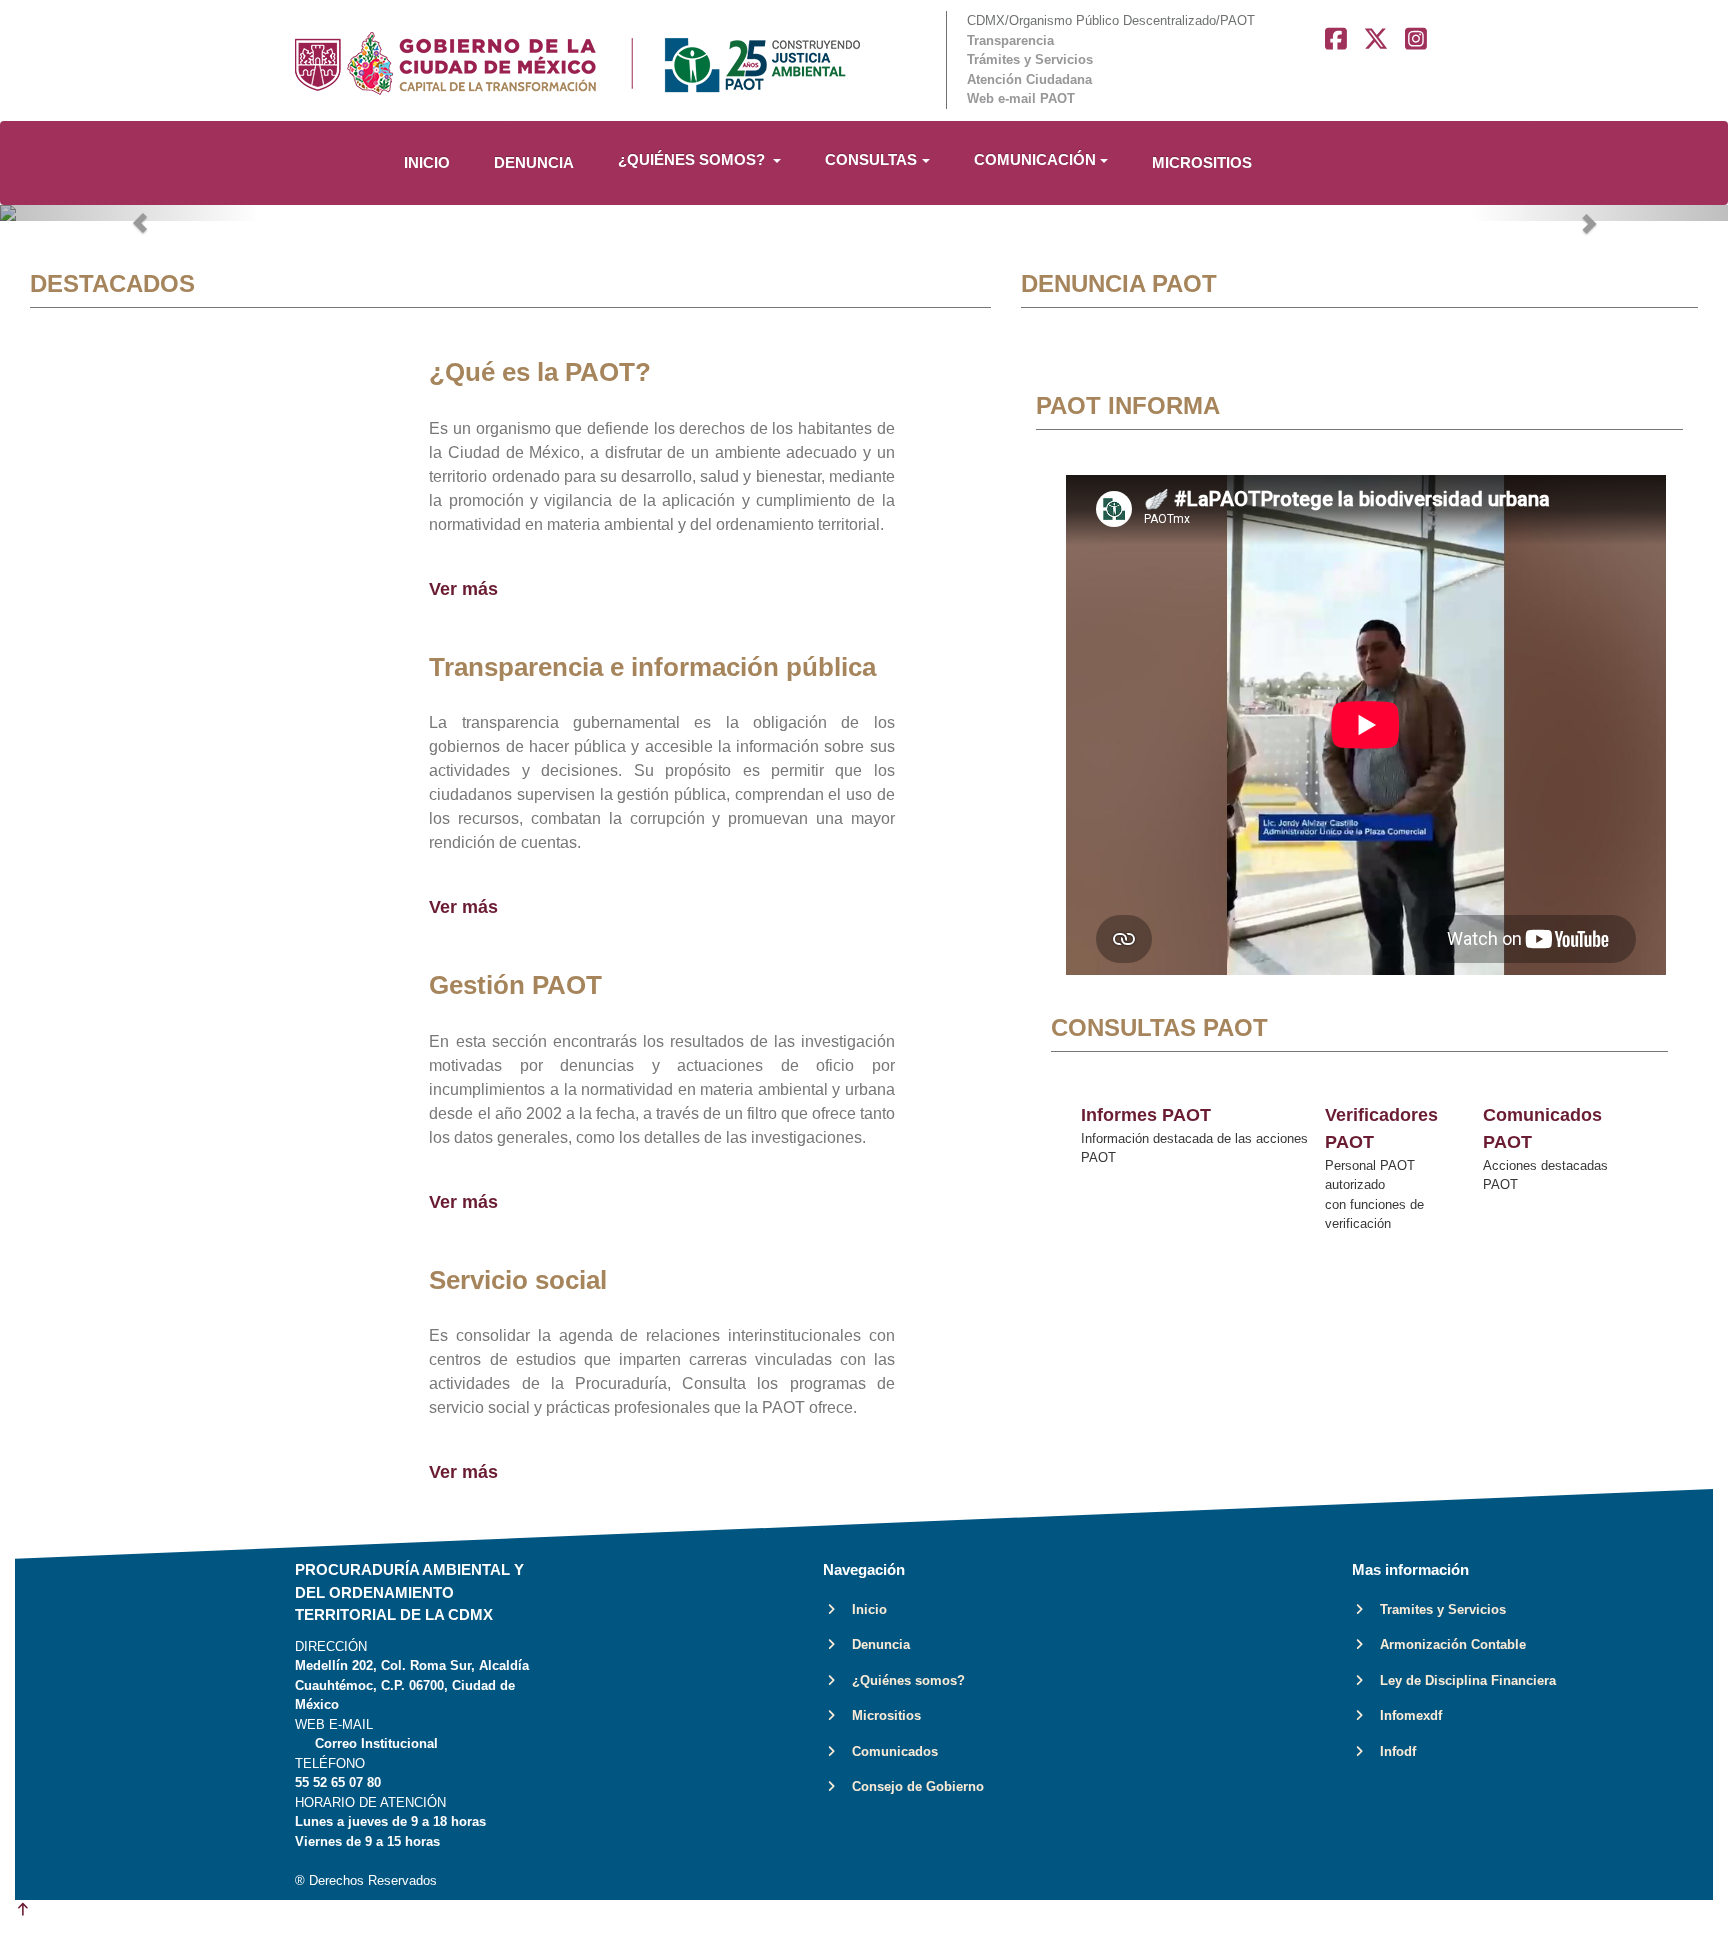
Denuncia (875, 1644)
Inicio (863, 1609)
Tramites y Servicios (1437, 1609)
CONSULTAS (871, 159)
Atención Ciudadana (1029, 79)
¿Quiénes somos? (902, 1680)
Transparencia (1010, 40)
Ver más (463, 589)
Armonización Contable (1447, 1644)
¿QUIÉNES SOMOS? (693, 159)
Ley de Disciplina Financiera (1462, 1680)
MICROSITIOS (1202, 162)
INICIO (427, 162)
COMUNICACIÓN (1035, 159)
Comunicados (889, 1751)
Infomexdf (1405, 1715)
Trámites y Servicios (1030, 59)
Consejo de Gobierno (912, 1786)
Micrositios (880, 1715)
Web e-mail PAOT (1021, 98)
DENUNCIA (534, 162)
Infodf (1392, 1751)
